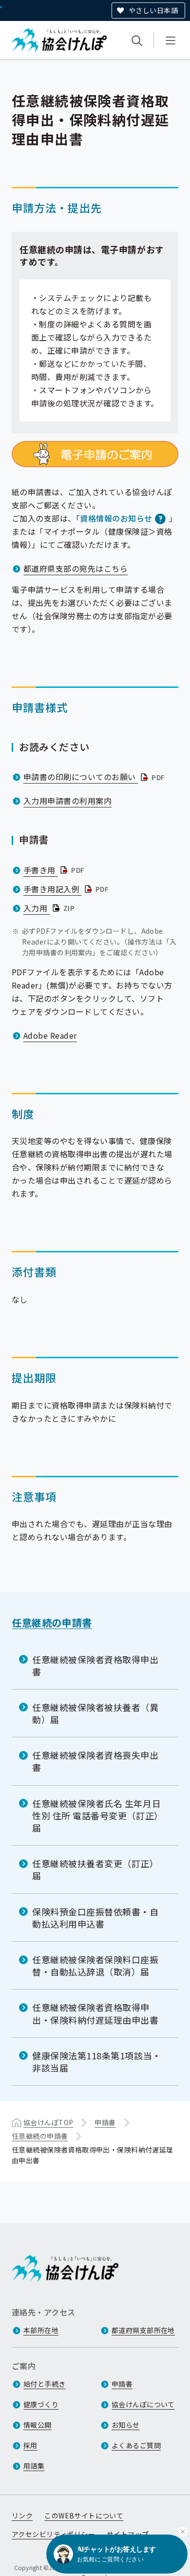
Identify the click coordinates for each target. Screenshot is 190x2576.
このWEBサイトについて (84, 2516)
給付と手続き (45, 2384)
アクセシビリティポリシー (53, 2534)
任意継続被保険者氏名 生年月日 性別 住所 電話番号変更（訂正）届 (98, 1815)
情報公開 (38, 2425)
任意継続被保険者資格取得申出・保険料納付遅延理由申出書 (95, 2013)
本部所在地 (41, 2330)
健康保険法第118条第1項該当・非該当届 (97, 2062)
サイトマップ (128, 2534)
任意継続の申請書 (52, 1622)
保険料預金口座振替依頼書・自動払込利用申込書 (95, 1918)
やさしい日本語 (153, 10)
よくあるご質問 (136, 2445)
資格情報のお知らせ (116, 518)
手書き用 (55, 870)
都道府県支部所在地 (143, 2330)
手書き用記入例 (67, 889)
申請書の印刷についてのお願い (95, 777)
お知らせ (126, 2425)
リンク (22, 2516)
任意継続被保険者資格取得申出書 (95, 1665)
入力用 (50, 908)
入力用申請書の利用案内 (67, 801)
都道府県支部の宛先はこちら (76, 568)
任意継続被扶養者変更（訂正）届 (95, 1869)
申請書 (105, 2122)
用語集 (34, 2466)
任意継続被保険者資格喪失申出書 (95, 1761)
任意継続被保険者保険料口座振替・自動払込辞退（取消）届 (95, 1965)
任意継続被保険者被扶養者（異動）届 (95, 1713)
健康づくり (41, 2404)
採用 (30, 2445)
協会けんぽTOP (48, 2122)
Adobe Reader (50, 1035)
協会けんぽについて (143, 2404)
